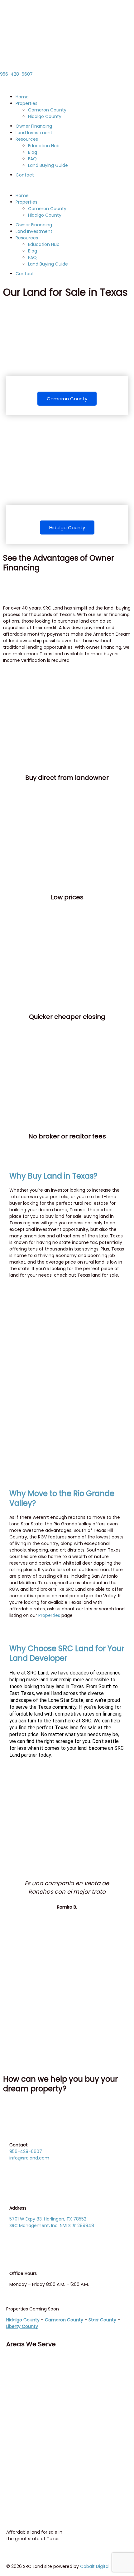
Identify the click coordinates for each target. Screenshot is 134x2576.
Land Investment (34, 133)
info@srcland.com (29, 2158)
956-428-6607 (16, 74)
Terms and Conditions (33, 2423)
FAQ (32, 159)
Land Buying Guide (48, 165)
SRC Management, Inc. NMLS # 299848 (52, 2225)
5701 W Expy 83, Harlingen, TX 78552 (48, 2219)
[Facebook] (14, 2362)
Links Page (20, 2451)
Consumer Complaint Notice (41, 2412)
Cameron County (47, 110)
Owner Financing (34, 126)
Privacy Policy (24, 2434)
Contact (25, 175)
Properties (26, 103)
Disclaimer (21, 2441)
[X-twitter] (31, 2362)
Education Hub (44, 146)
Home (22, 97)
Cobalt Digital (95, 2566)
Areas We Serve (31, 2344)
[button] (67, 185)
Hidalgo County (45, 116)
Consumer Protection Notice (41, 2401)
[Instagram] (48, 2362)
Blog (33, 152)
